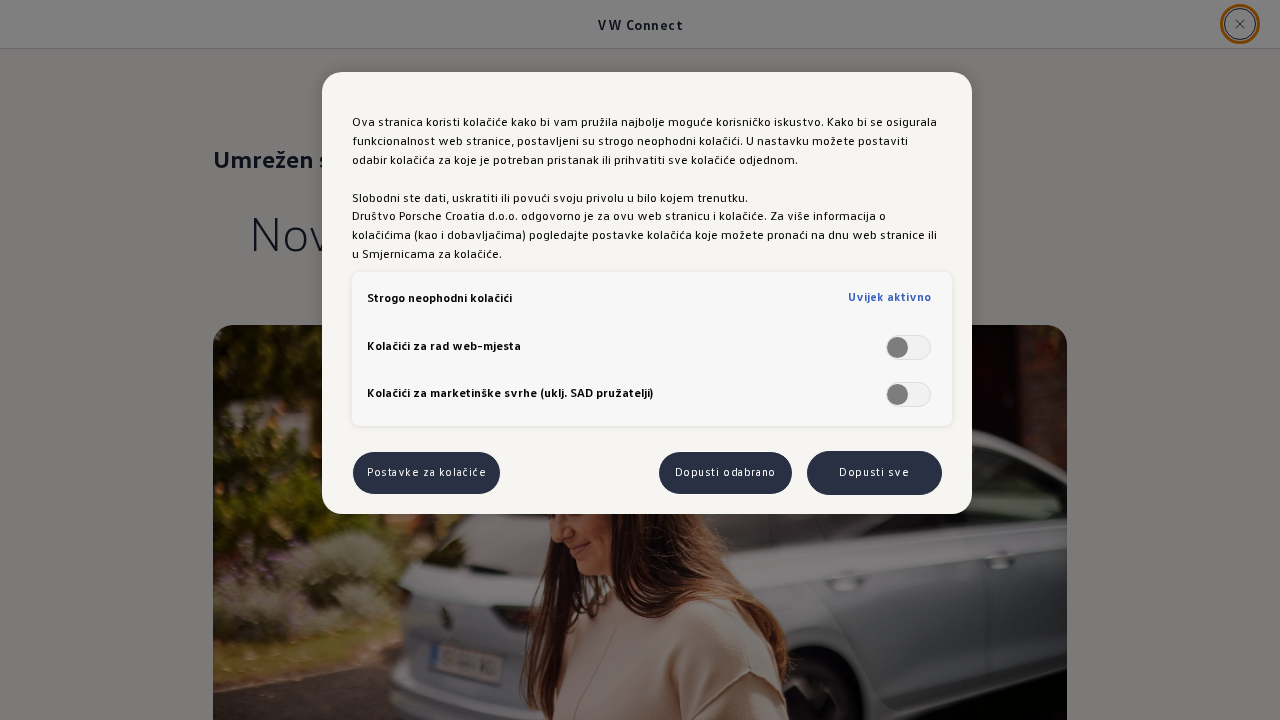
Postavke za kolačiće (426, 472)
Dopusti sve (874, 472)
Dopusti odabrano (725, 472)
